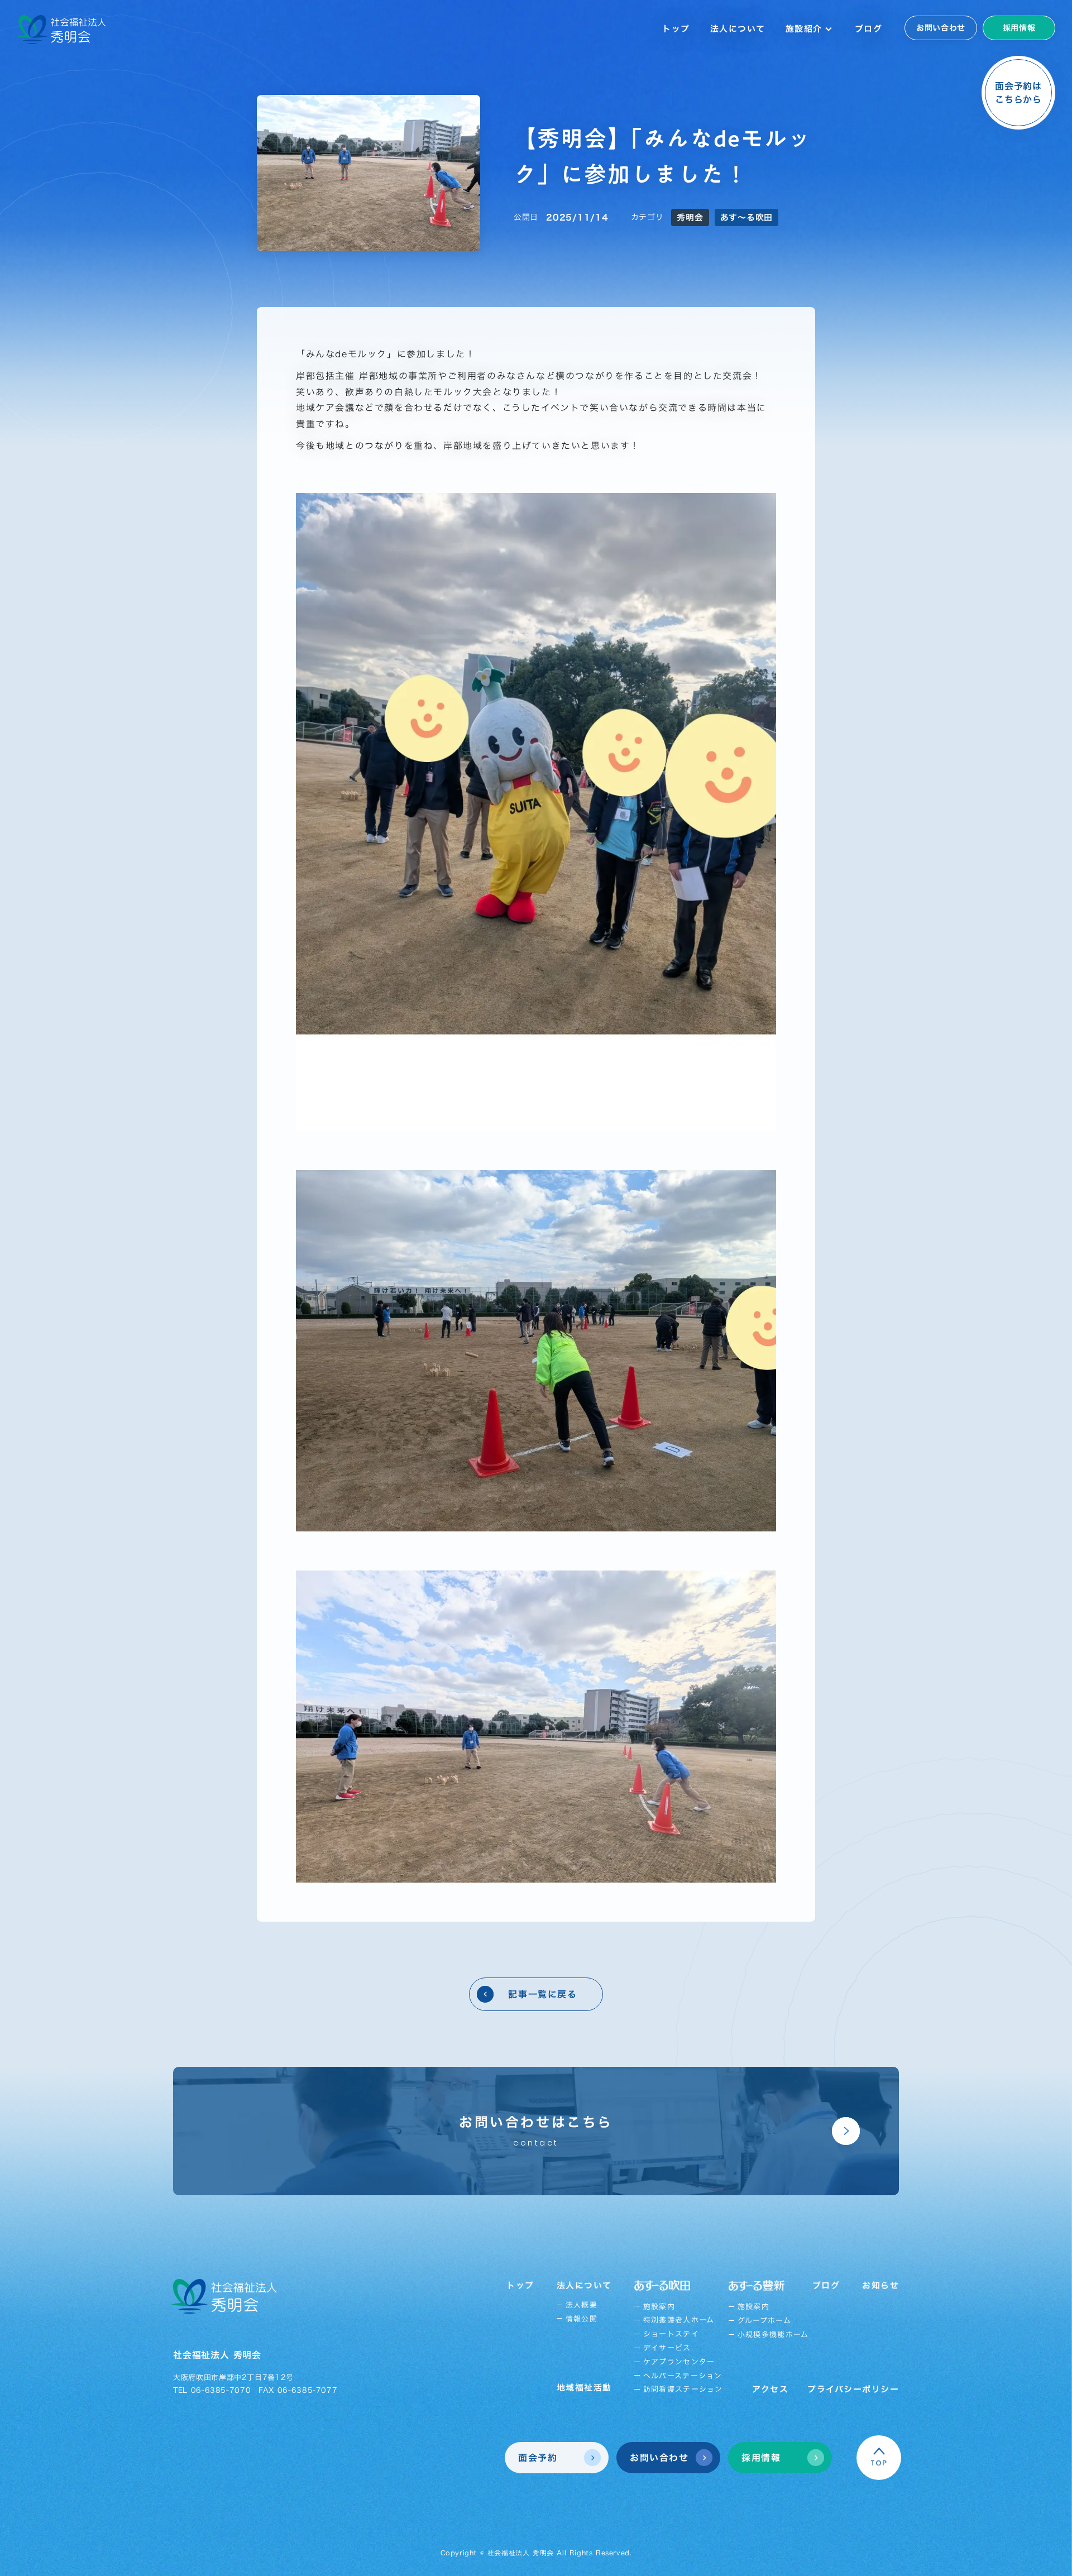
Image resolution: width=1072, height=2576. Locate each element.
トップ (676, 29)
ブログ (869, 29)
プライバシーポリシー (853, 2389)
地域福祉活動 (584, 2388)
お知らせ (880, 2285)
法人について (738, 29)
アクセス (770, 2389)
